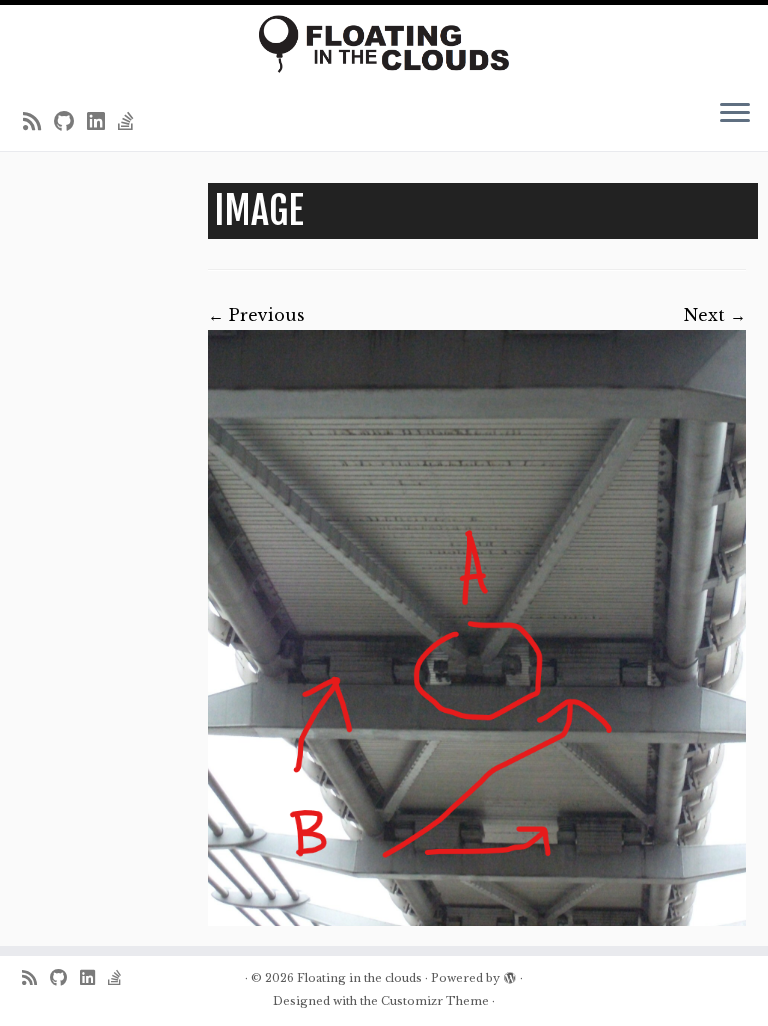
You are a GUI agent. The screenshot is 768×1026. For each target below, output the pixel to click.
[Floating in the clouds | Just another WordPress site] (384, 44)
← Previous (256, 315)
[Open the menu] (735, 114)
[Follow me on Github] (70, 122)
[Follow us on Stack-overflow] (132, 122)
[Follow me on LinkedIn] (102, 122)
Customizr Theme (435, 1001)
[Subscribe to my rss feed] (38, 122)
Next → (715, 315)
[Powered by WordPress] (510, 974)
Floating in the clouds (359, 978)
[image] (477, 627)
